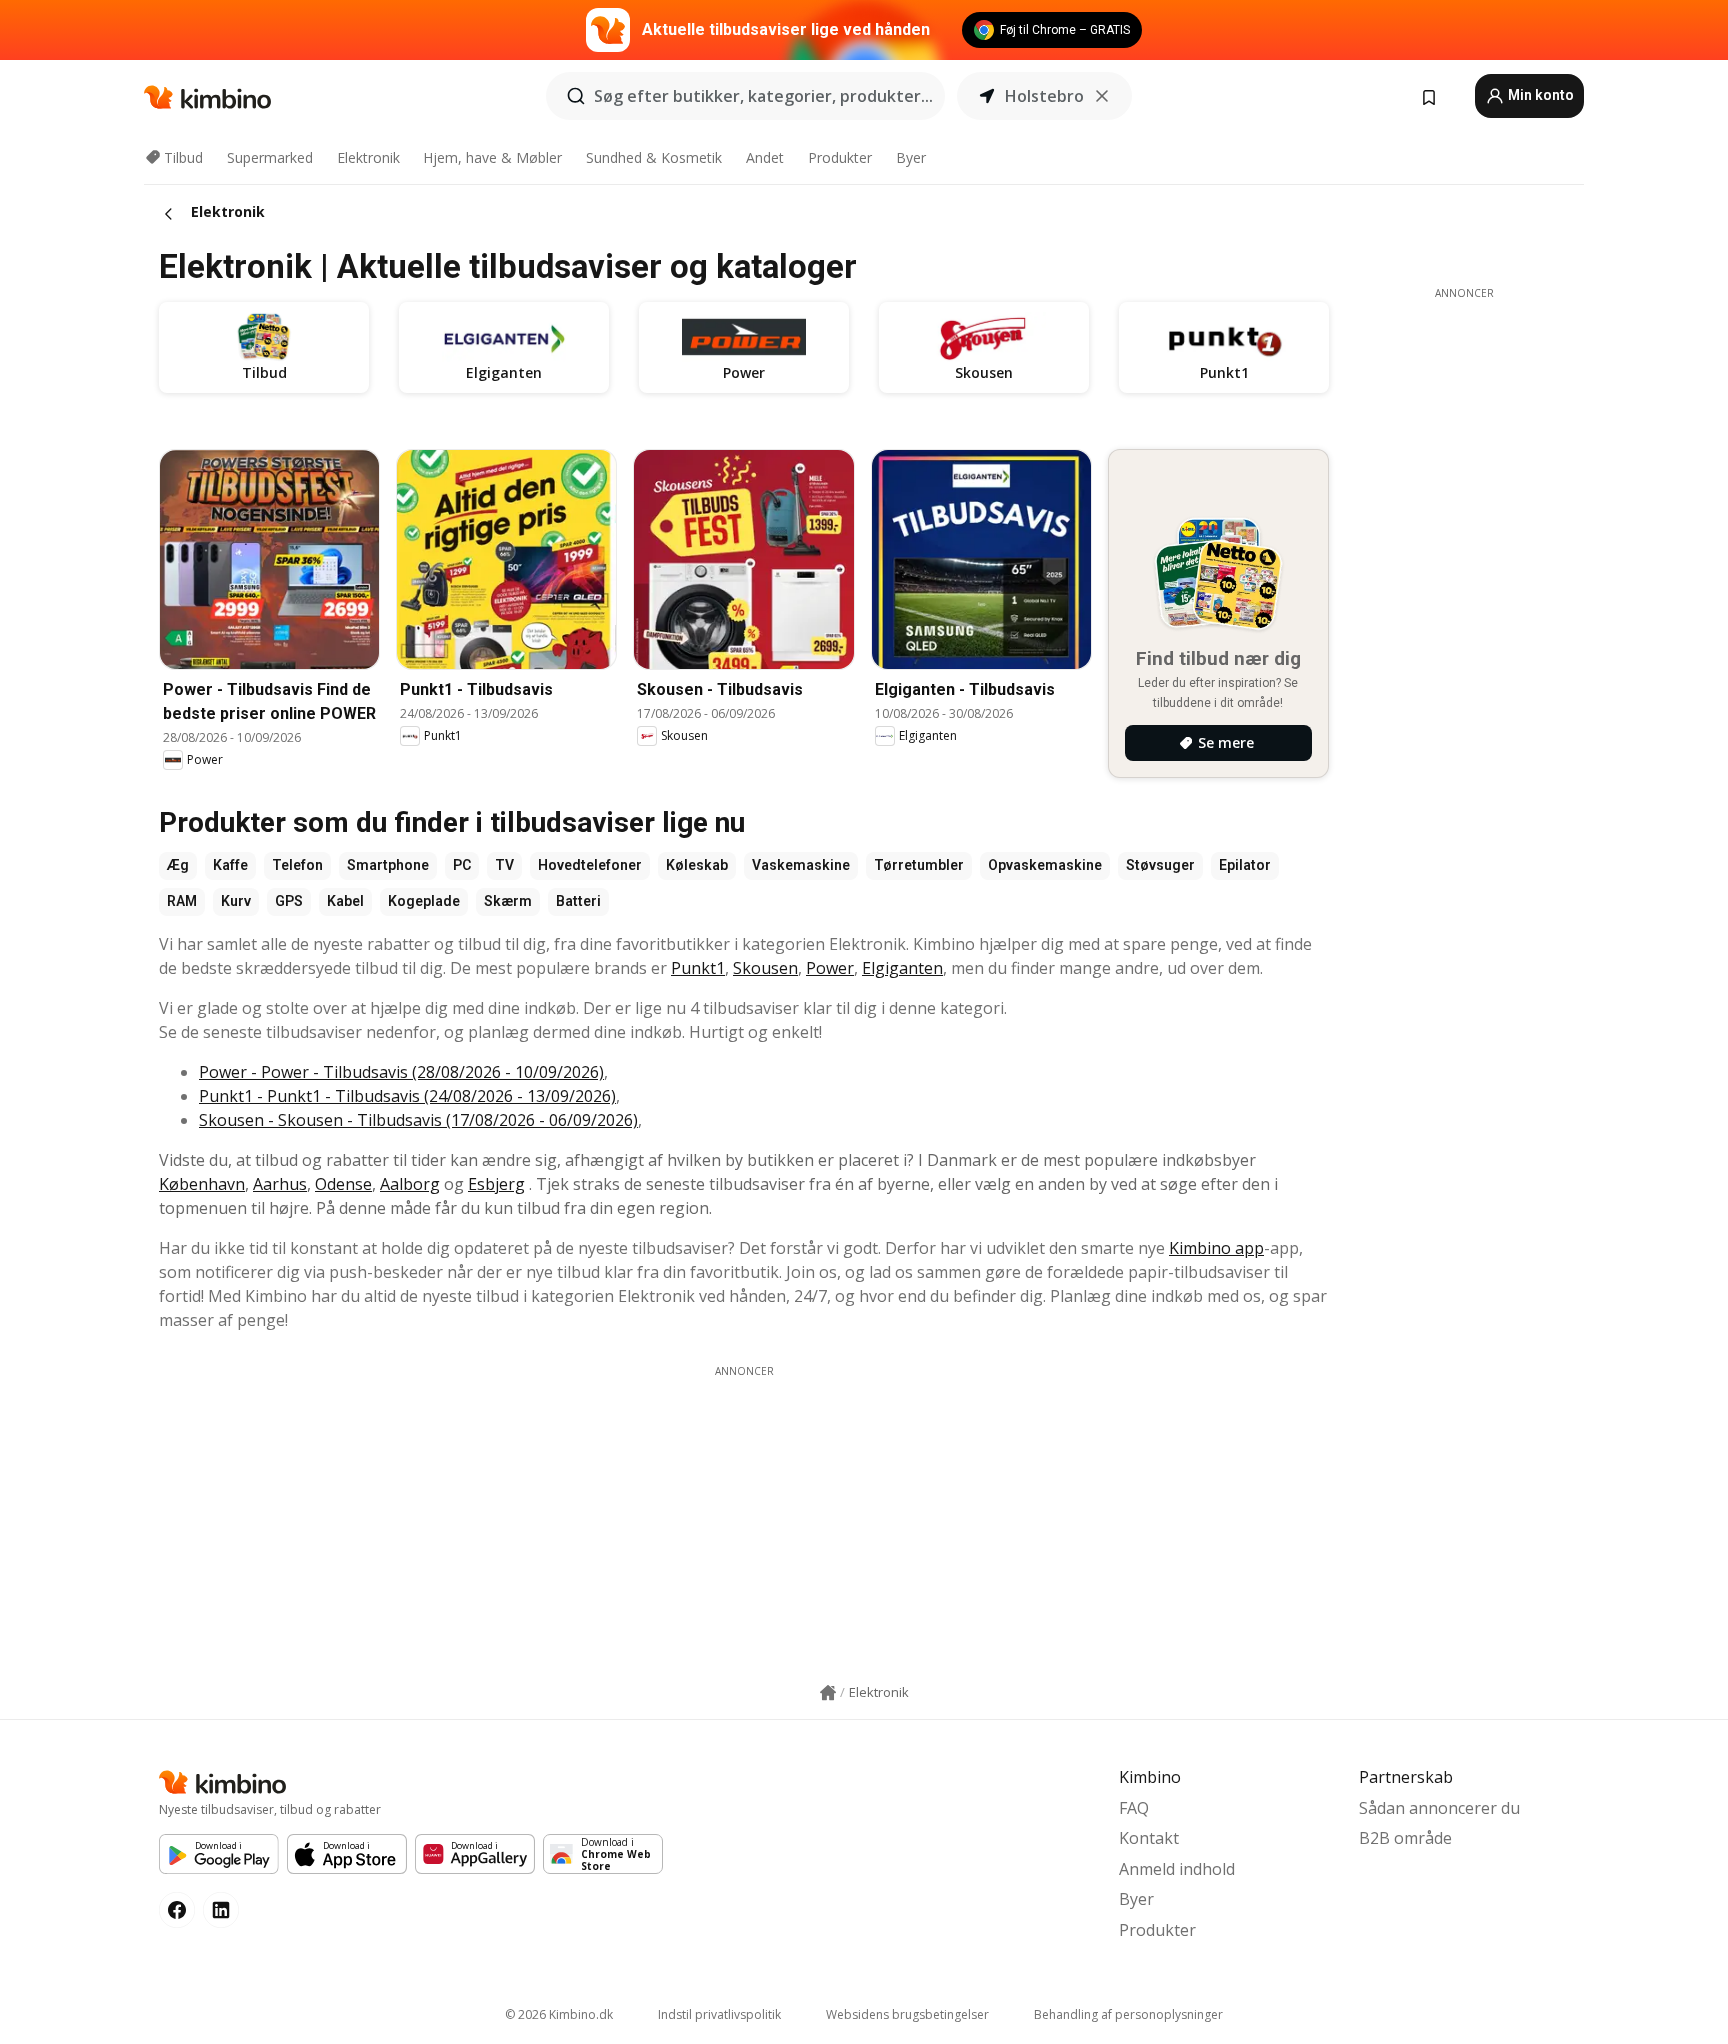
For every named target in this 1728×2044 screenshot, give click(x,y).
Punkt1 (698, 968)
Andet (765, 157)
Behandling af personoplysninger (1128, 2014)
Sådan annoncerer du (1439, 1808)
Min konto (1539, 95)
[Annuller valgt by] (1102, 96)
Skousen (765, 968)
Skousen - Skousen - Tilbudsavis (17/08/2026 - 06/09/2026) (418, 1120)
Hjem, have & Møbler (492, 157)
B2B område (1405, 1838)
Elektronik (368, 157)
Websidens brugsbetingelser (907, 2014)
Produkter (840, 157)
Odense (343, 1184)
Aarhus (280, 1184)
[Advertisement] (744, 1519)
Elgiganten (902, 968)
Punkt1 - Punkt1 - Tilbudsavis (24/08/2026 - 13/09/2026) (407, 1096)
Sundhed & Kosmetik (654, 157)
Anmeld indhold (1177, 1869)
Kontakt (1149, 1838)
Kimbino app (1216, 1248)
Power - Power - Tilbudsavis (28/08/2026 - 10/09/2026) (401, 1072)
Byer (911, 157)
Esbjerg (496, 1184)
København (202, 1184)
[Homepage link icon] (828, 1693)
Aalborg (410, 1184)
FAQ (1134, 1808)
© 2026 (559, 2014)
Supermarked (270, 157)
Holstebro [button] (1044, 96)
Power (830, 968)
